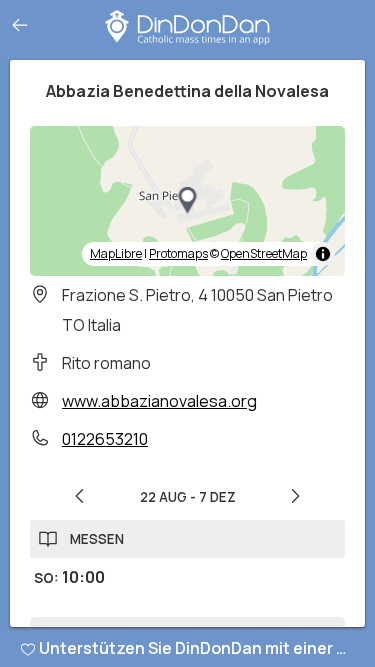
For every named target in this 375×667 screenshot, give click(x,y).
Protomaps (178, 253)
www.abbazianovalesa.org (159, 401)
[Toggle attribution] (323, 254)
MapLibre (116, 253)
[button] (188, 201)
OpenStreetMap (264, 253)
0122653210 (105, 439)
